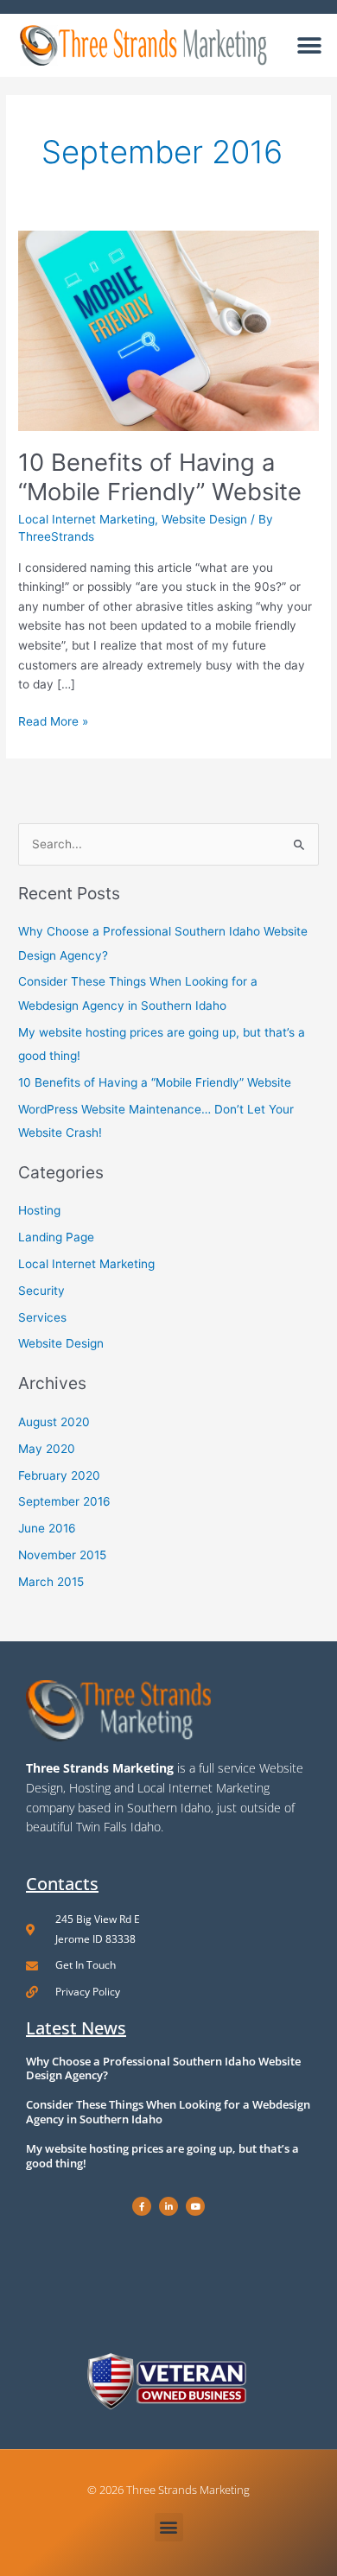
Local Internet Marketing (86, 519)
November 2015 (62, 1555)
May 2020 (47, 1449)
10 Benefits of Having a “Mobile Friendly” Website (160, 477)
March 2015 (51, 1582)
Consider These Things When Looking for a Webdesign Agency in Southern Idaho (168, 2112)
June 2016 (47, 1528)
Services (42, 1317)
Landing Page (56, 1237)
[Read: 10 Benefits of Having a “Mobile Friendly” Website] (168, 330)
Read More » (53, 720)
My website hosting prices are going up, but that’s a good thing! (162, 2156)
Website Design (204, 519)
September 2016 (64, 1501)
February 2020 (59, 1475)
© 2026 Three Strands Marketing (168, 2490)
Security (41, 1291)
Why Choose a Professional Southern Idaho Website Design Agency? (163, 2068)
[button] (309, 45)
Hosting (39, 1210)
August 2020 (54, 1422)
